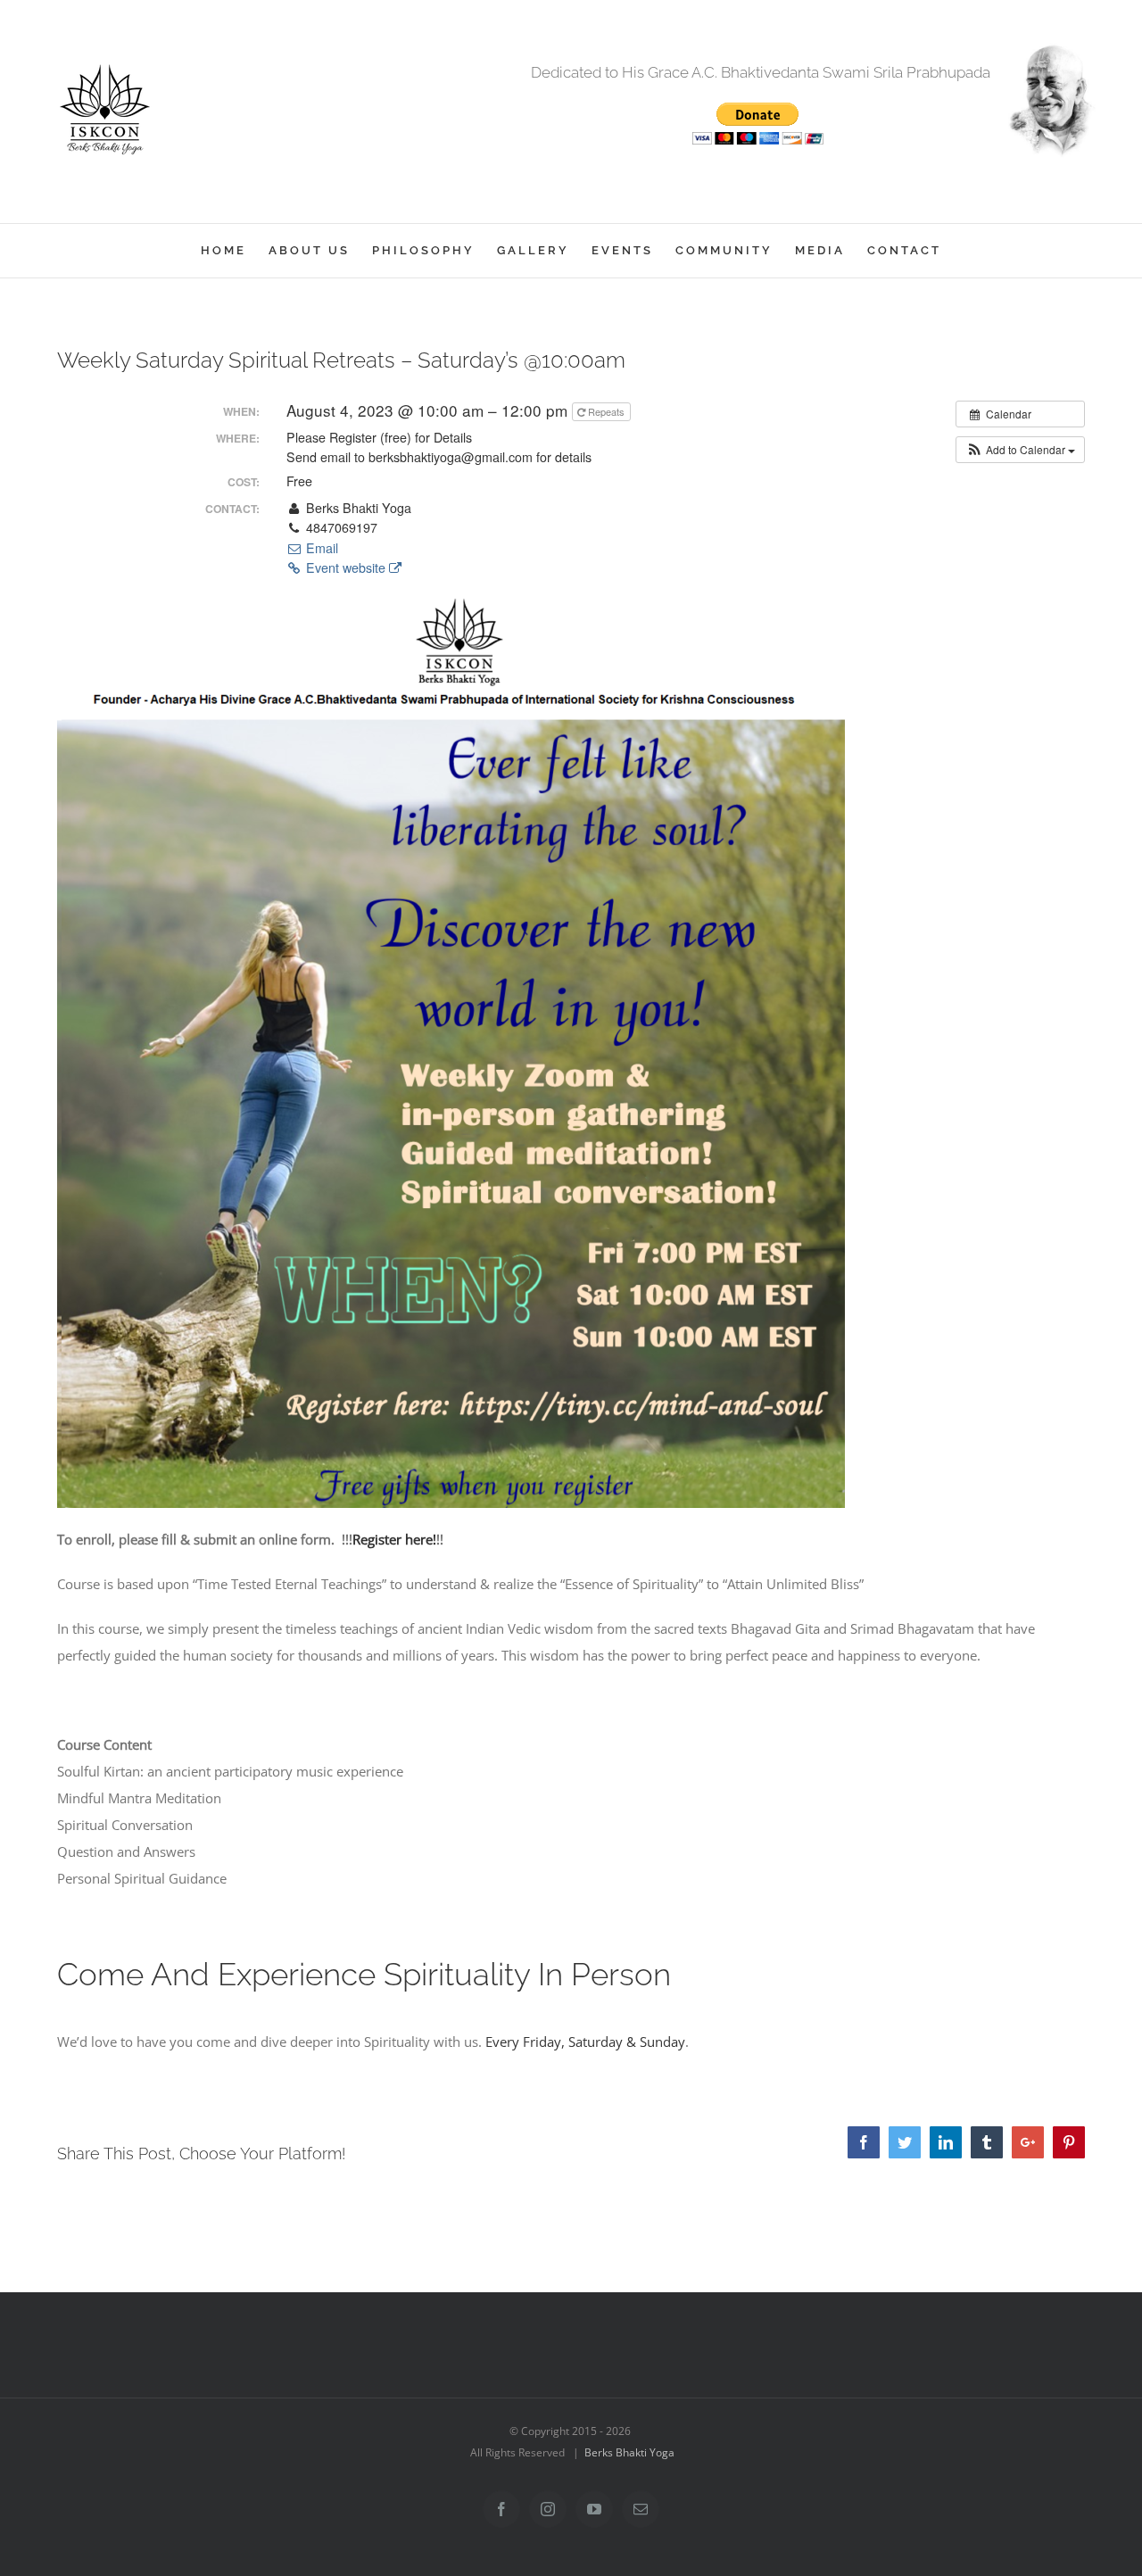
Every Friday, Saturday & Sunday (585, 2042)
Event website (346, 567)
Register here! (394, 1539)
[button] (1020, 450)
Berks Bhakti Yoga (629, 2452)
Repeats (606, 411)
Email (320, 548)
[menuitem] (235, 251)
